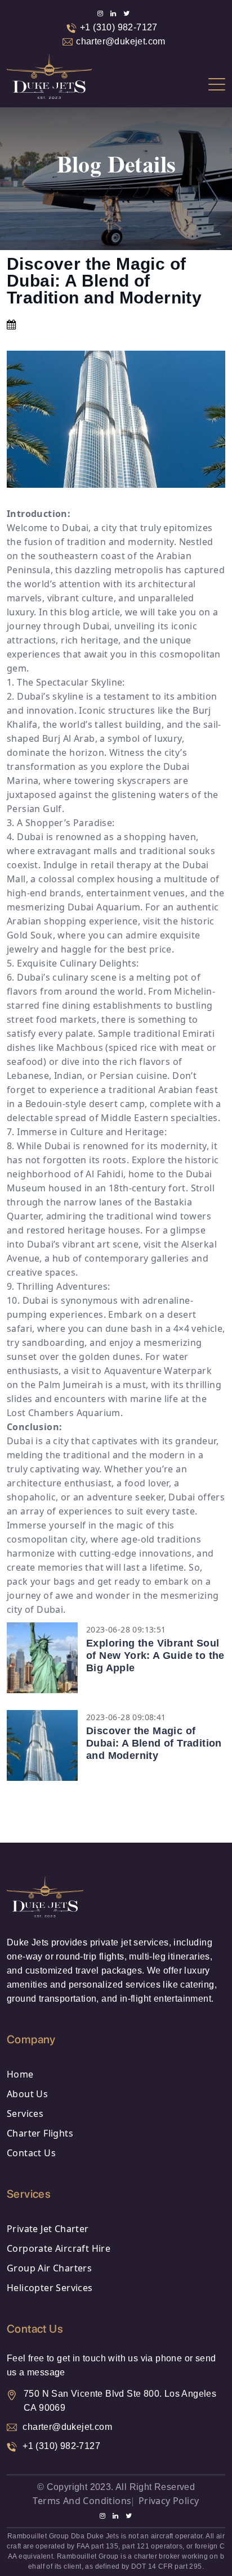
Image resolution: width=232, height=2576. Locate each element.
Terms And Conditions (82, 2501)
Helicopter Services (50, 2288)
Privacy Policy (169, 2501)
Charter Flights (40, 2133)
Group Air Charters (49, 2268)
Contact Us (31, 2153)
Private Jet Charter (48, 2229)
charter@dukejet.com (121, 41)
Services (25, 2114)
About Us (27, 2094)
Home (20, 2074)
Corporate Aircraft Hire (59, 2248)
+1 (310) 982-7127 (119, 27)
